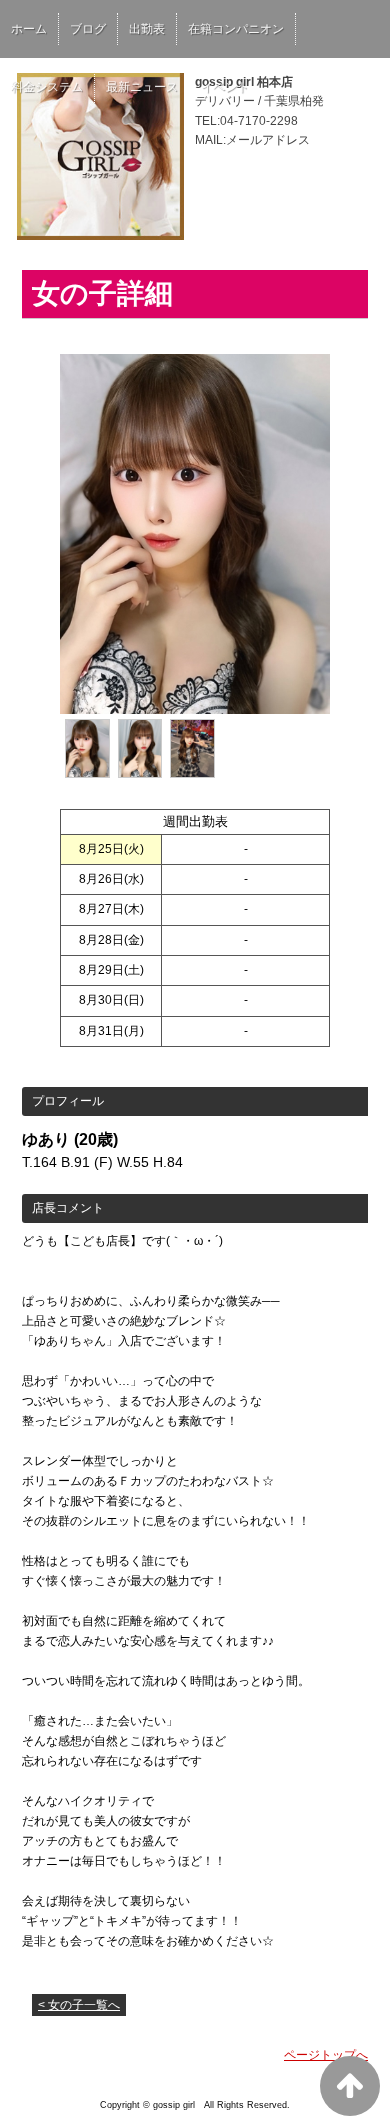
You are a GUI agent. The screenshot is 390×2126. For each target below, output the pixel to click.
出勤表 (147, 29)
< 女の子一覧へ (79, 2005)
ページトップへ (326, 2055)
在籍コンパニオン (236, 29)
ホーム (29, 29)
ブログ (88, 29)
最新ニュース (142, 87)
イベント (225, 87)
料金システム (47, 87)
